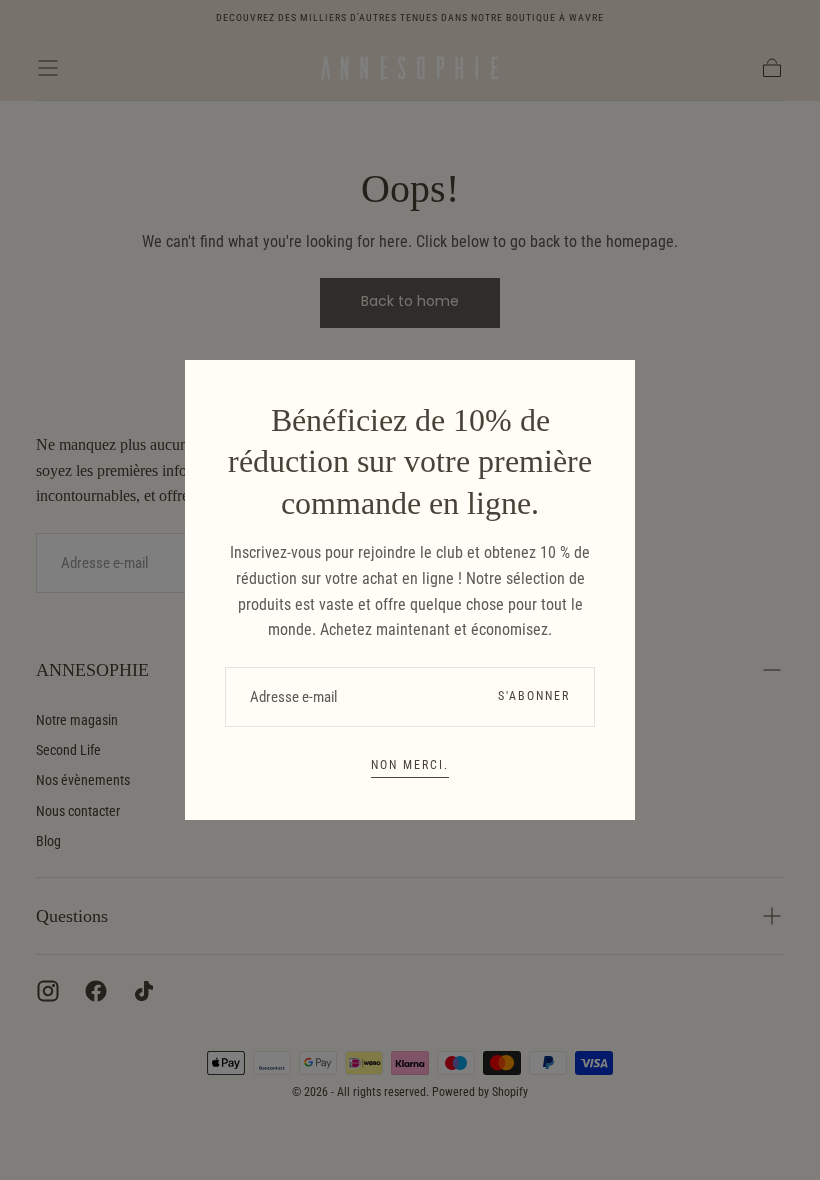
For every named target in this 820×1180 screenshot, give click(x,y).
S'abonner (534, 696)
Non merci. (410, 765)
